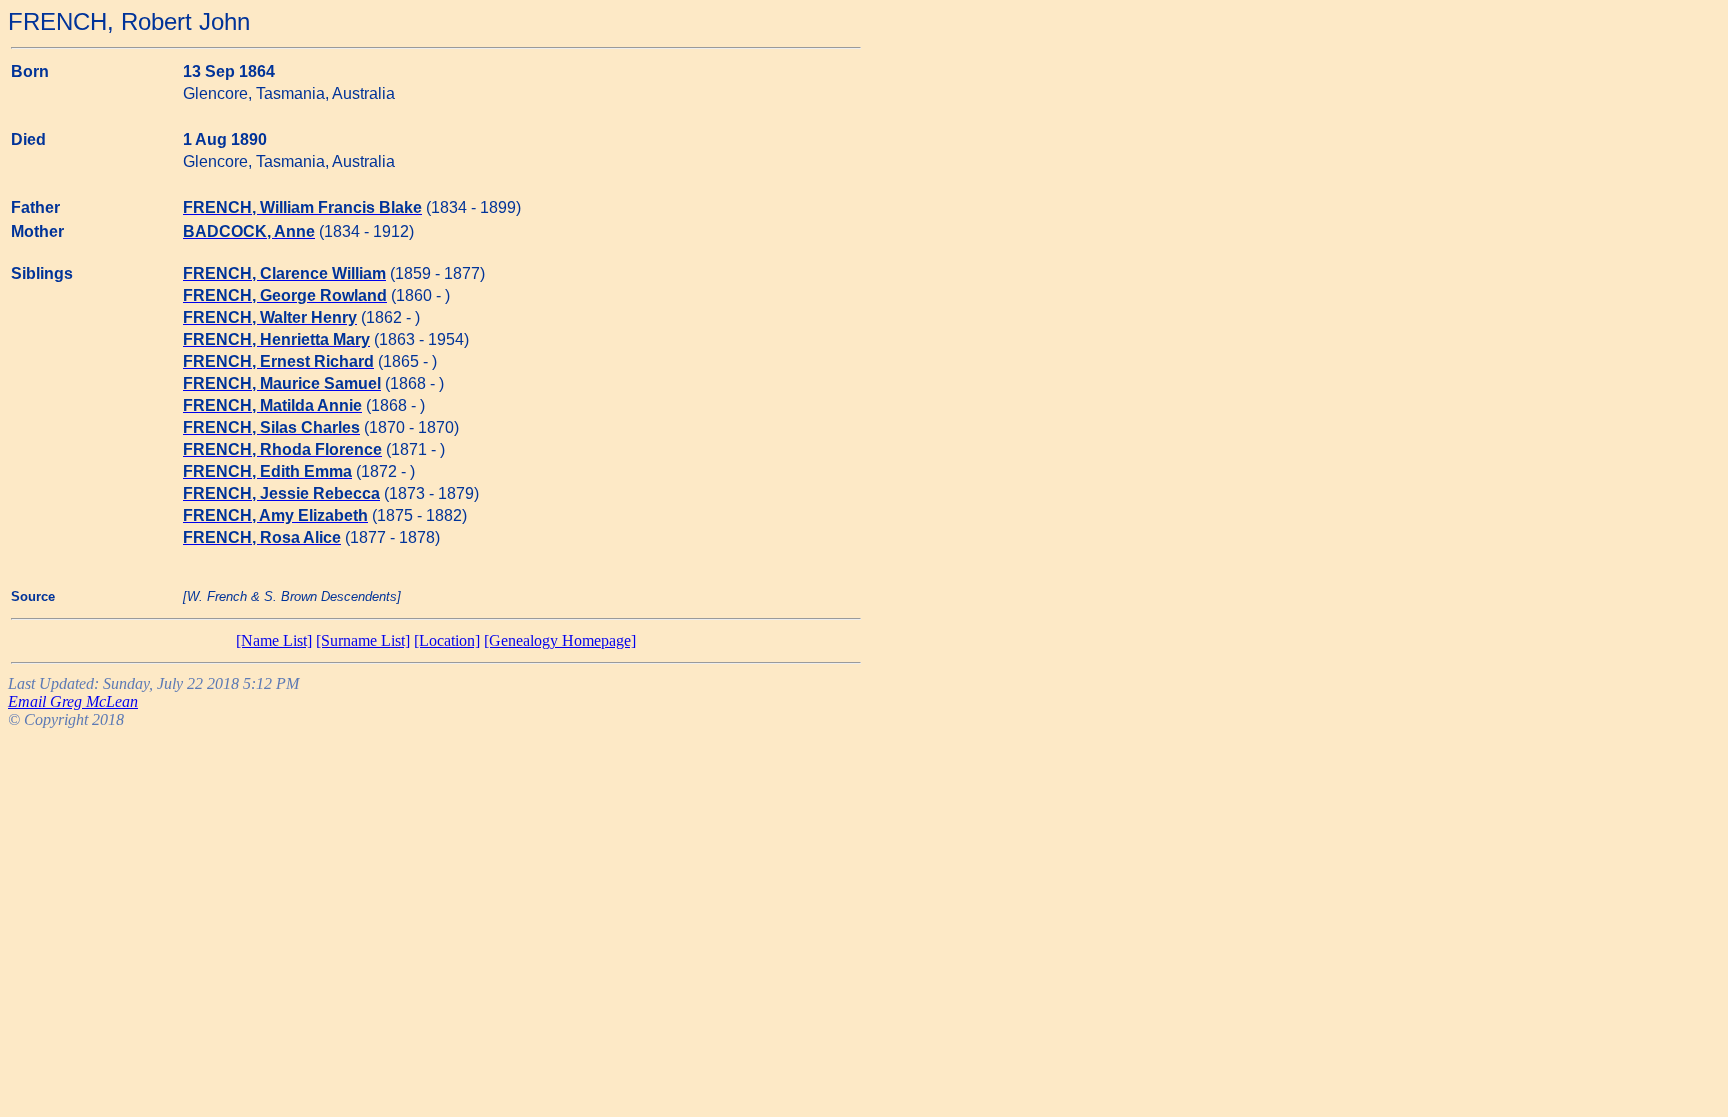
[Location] (447, 640)
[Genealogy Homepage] (560, 640)
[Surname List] (363, 640)
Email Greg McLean (73, 701)
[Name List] (274, 640)
